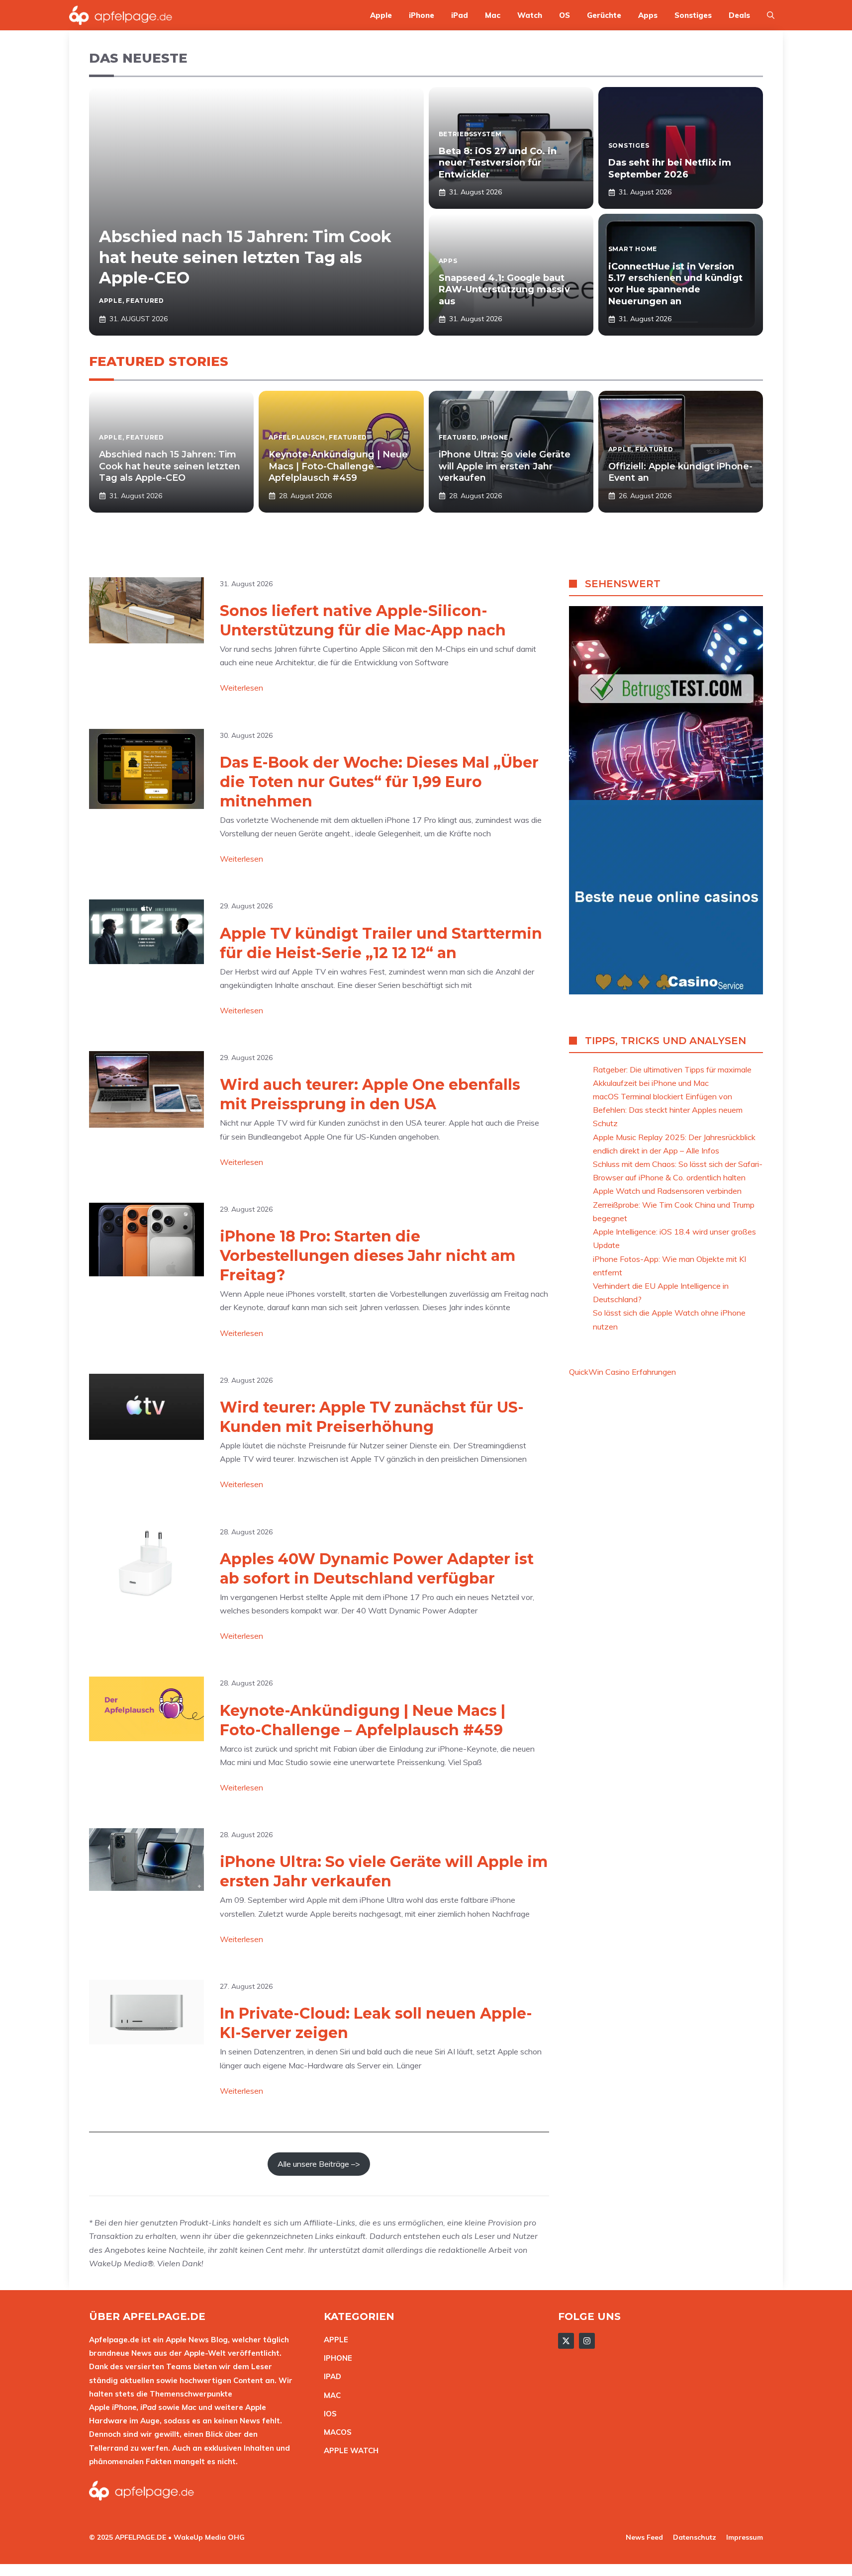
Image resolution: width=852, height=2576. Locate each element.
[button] (771, 15)
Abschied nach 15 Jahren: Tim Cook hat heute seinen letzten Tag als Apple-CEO (245, 257)
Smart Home (633, 249)
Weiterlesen (241, 688)
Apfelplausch (297, 437)
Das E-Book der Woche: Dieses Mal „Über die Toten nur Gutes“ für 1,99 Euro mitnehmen (379, 782)
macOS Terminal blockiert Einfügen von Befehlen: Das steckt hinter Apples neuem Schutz (668, 1110)
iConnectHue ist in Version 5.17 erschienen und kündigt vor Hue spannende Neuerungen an (675, 284)
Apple (381, 15)
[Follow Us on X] (566, 2341)
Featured (145, 301)
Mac (493, 15)
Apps (648, 15)
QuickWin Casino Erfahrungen (622, 1372)
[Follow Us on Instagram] (587, 2341)
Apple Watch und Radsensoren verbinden (667, 1191)
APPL (334, 2340)
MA (330, 2395)
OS (565, 15)
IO (328, 2414)
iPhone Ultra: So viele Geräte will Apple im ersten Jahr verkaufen (505, 466)
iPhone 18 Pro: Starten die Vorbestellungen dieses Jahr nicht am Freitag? (368, 1256)
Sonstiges (693, 15)
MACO (335, 2432)
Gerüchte (604, 15)
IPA (330, 2376)
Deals (739, 15)
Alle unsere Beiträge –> (319, 2164)
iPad (460, 15)
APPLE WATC (348, 2450)
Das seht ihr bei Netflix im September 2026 (670, 168)
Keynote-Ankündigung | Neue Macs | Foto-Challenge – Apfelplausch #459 (338, 466)
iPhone (422, 15)
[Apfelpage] (121, 15)
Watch (530, 15)
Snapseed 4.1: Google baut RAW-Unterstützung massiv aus (504, 290)
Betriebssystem (470, 134)
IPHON (336, 2358)
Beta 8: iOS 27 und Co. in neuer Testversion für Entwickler (498, 163)
